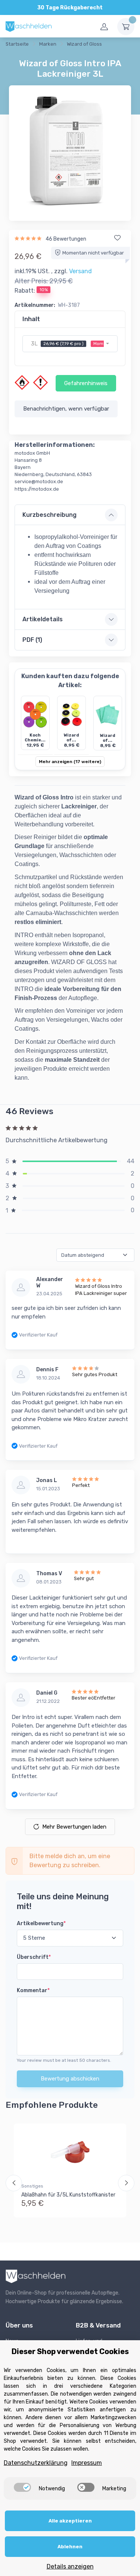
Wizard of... (71, 738)
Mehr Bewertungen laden (74, 1827)
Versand (80, 271)
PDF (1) (32, 640)
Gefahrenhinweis (86, 383)
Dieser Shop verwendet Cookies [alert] (70, 2351)
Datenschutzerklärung (36, 2463)
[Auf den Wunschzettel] (117, 238)
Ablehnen (70, 2547)
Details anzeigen (70, 2566)
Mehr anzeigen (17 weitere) (70, 762)
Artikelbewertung (41, 1923)
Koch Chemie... (35, 738)
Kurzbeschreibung (49, 515)
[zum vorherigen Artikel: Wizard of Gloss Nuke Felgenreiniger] (122, 45)
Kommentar (33, 1990)
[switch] (22, 2487)
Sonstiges (32, 2186)
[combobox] (70, 344)
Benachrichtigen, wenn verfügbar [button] (66, 409)
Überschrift (34, 1957)
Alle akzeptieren (70, 2521)
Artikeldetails (43, 619)
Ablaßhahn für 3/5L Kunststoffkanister (68, 2195)
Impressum (87, 2463)
